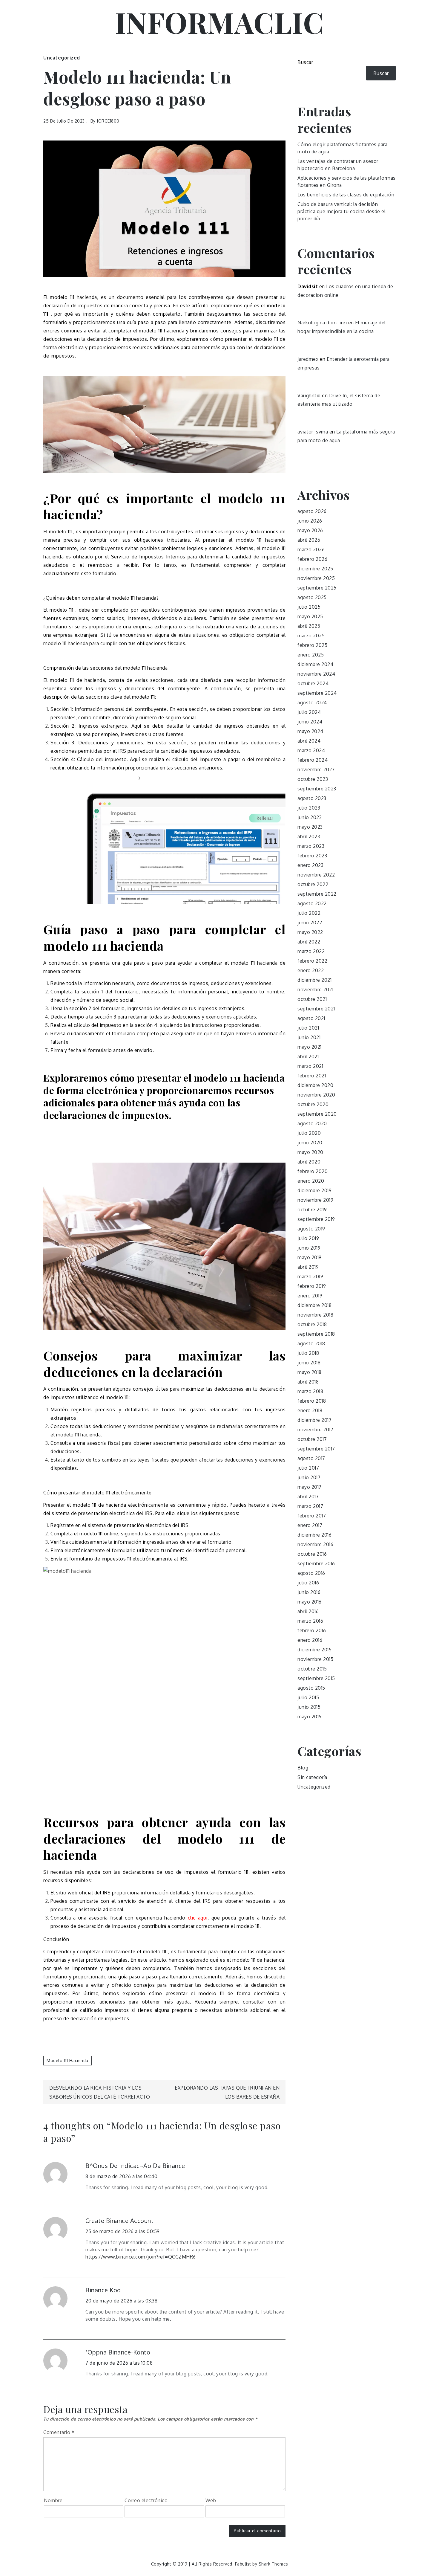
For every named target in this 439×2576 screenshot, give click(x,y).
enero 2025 (311, 655)
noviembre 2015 (315, 1659)
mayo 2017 (310, 1487)
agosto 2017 (311, 1458)
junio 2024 (310, 722)
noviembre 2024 (316, 674)
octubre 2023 (313, 779)
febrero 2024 (313, 760)
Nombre (53, 2500)
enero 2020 (311, 1181)
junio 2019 (309, 1248)
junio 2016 (309, 1592)
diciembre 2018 (314, 1305)
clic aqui (198, 1918)
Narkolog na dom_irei (322, 323)
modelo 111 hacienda (67, 2060)
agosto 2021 (311, 1018)
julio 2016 (308, 1583)
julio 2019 (308, 1238)
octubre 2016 (312, 1554)
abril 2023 (309, 836)
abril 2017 (308, 1497)
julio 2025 (309, 607)
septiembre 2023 (317, 789)
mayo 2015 (310, 1717)
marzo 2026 (311, 549)
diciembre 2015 (314, 1650)
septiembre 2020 (317, 1114)
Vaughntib (309, 396)
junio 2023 (310, 817)
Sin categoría (312, 1777)
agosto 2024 (312, 703)
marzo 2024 (311, 750)
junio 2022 (310, 923)
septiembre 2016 (316, 1563)
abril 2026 (309, 540)
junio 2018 (309, 1363)
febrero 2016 (312, 1630)
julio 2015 (308, 1697)
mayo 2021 (310, 1047)
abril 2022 (309, 942)
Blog (303, 1768)
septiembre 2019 (316, 1219)
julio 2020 (309, 1133)
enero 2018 (310, 1410)
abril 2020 (309, 1162)
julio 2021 (308, 1028)
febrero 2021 (312, 1076)
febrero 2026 (312, 559)
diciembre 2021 (314, 980)
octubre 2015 (312, 1669)
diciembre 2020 (315, 1085)
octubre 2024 (313, 683)
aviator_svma (313, 432)
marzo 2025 (311, 636)
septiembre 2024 (317, 693)
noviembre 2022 (316, 875)
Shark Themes (273, 2564)
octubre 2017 (312, 1439)
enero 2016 (310, 1640)
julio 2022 (309, 913)
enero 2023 (310, 865)
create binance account (119, 2221)
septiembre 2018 (316, 1334)
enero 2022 (311, 970)
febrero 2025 (312, 645)
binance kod (103, 2290)
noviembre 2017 (315, 1430)
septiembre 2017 (316, 1449)
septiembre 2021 (316, 1009)
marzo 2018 (310, 1391)
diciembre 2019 (314, 1190)
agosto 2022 (312, 903)
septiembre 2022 (317, 894)
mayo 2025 (310, 616)
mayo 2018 (310, 1372)
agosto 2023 (312, 798)
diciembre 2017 (314, 1420)
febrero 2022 (312, 961)
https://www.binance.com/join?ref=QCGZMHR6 (141, 2257)
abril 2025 (309, 626)
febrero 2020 (313, 1171)
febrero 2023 (312, 856)
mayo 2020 (310, 1152)
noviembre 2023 (316, 769)
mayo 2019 (310, 1257)
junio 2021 (309, 1037)
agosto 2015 (311, 1688)
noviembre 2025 (316, 578)
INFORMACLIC (220, 22)
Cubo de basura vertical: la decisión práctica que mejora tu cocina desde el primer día (341, 211)
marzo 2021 (310, 1066)
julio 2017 (308, 1468)
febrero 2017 (312, 1516)
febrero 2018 (312, 1401)
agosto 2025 (312, 597)
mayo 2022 (310, 932)
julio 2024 (309, 712)
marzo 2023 (311, 846)
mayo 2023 (310, 827)
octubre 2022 (313, 884)
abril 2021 (308, 1056)
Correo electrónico (146, 2500)
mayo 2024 (310, 731)
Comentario (59, 2432)
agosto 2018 (311, 1343)
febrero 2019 (312, 1286)
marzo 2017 (310, 1506)
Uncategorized (62, 58)
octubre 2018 (312, 1324)
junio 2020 (310, 1143)
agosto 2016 (311, 1573)
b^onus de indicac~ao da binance (135, 2166)
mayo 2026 (310, 530)
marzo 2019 (310, 1276)
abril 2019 (308, 1267)
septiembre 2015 (316, 1678)
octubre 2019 (312, 1210)
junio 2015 (309, 1707)
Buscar (305, 62)
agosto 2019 (311, 1229)
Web (211, 2500)
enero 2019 (310, 1296)
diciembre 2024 (315, 664)
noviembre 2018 (315, 1315)
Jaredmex (308, 359)
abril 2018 (308, 1382)
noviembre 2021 (315, 990)
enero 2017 (310, 1525)
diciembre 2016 (314, 1535)
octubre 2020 (313, 1104)
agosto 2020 (312, 1123)
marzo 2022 (311, 951)
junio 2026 (310, 521)
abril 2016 (308, 1611)
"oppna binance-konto (118, 2352)
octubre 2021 (312, 999)
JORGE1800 (108, 121)
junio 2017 (309, 1477)
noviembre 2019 (315, 1200)
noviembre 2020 (316, 1095)
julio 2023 (309, 808)
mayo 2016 (310, 1602)
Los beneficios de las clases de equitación (346, 195)
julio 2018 (308, 1353)
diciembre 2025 (315, 569)
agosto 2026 (312, 511)
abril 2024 (309, 741)
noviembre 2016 (315, 1544)
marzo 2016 (310, 1621)
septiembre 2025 (317, 588)
